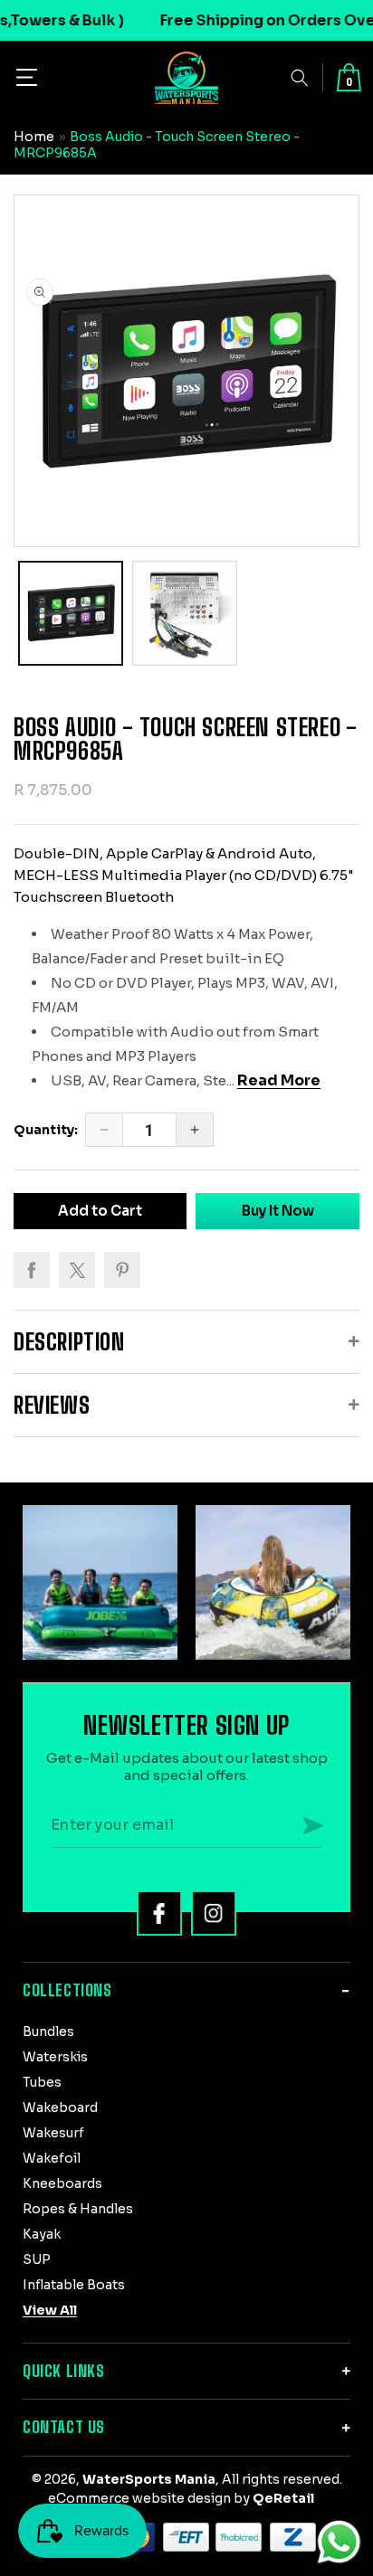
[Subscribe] (313, 1825)
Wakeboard (60, 2107)
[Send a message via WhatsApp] (339, 2542)
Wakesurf (53, 2133)
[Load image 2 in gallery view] (185, 613)
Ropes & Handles (78, 2209)
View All (50, 2310)
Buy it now (278, 1211)
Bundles (48, 2031)
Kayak (42, 2234)
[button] (27, 77)
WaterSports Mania (149, 2479)
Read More (279, 1080)
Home (34, 137)
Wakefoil (52, 2158)
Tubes (42, 2082)
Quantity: (46, 1130)
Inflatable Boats (74, 2285)
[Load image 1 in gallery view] (71, 613)
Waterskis (55, 2057)
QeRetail (283, 2498)
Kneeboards (62, 2183)
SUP (37, 2259)
